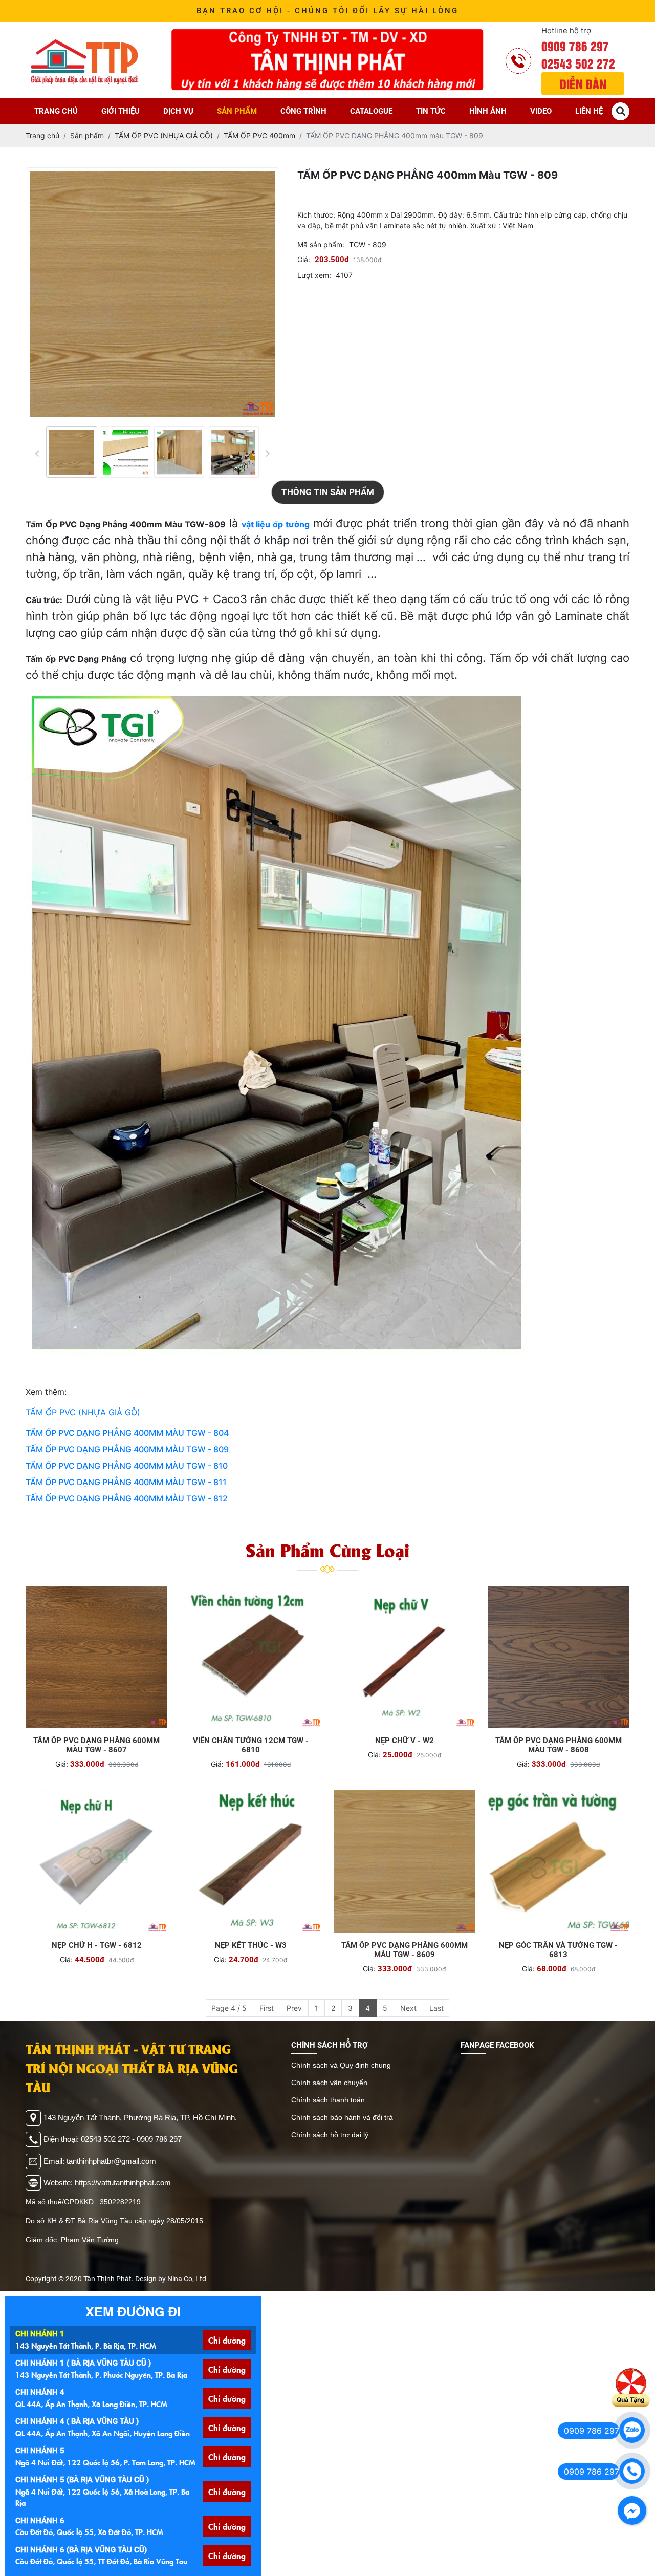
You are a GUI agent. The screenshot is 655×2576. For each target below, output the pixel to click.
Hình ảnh (488, 111)
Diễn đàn (583, 83)
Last (436, 2008)
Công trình (303, 111)
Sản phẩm (237, 111)
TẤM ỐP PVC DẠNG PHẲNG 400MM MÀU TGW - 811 (126, 1482)
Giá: (304, 259)
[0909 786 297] (632, 2430)
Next (408, 2008)
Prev (294, 2008)
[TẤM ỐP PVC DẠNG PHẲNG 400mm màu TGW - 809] (72, 452)
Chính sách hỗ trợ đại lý (330, 2135)
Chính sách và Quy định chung (341, 2065)
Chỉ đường (227, 2340)
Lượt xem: (314, 275)
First (267, 2008)
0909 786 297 (575, 46)
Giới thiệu (121, 111)
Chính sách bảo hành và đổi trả (342, 2117)
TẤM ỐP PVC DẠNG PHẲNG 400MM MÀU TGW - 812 (127, 1498)
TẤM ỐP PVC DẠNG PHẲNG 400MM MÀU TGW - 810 (127, 1466)
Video (541, 111)
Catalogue (371, 111)
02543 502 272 (578, 63)
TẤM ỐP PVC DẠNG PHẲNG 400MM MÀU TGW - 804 (127, 1433)
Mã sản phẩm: (321, 244)
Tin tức (431, 111)
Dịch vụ (178, 111)
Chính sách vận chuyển (329, 2083)
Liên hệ (589, 111)
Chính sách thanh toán (328, 2100)
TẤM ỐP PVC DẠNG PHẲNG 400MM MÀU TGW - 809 (127, 1449)
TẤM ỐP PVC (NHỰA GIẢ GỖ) (83, 1412)
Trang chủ (56, 111)
